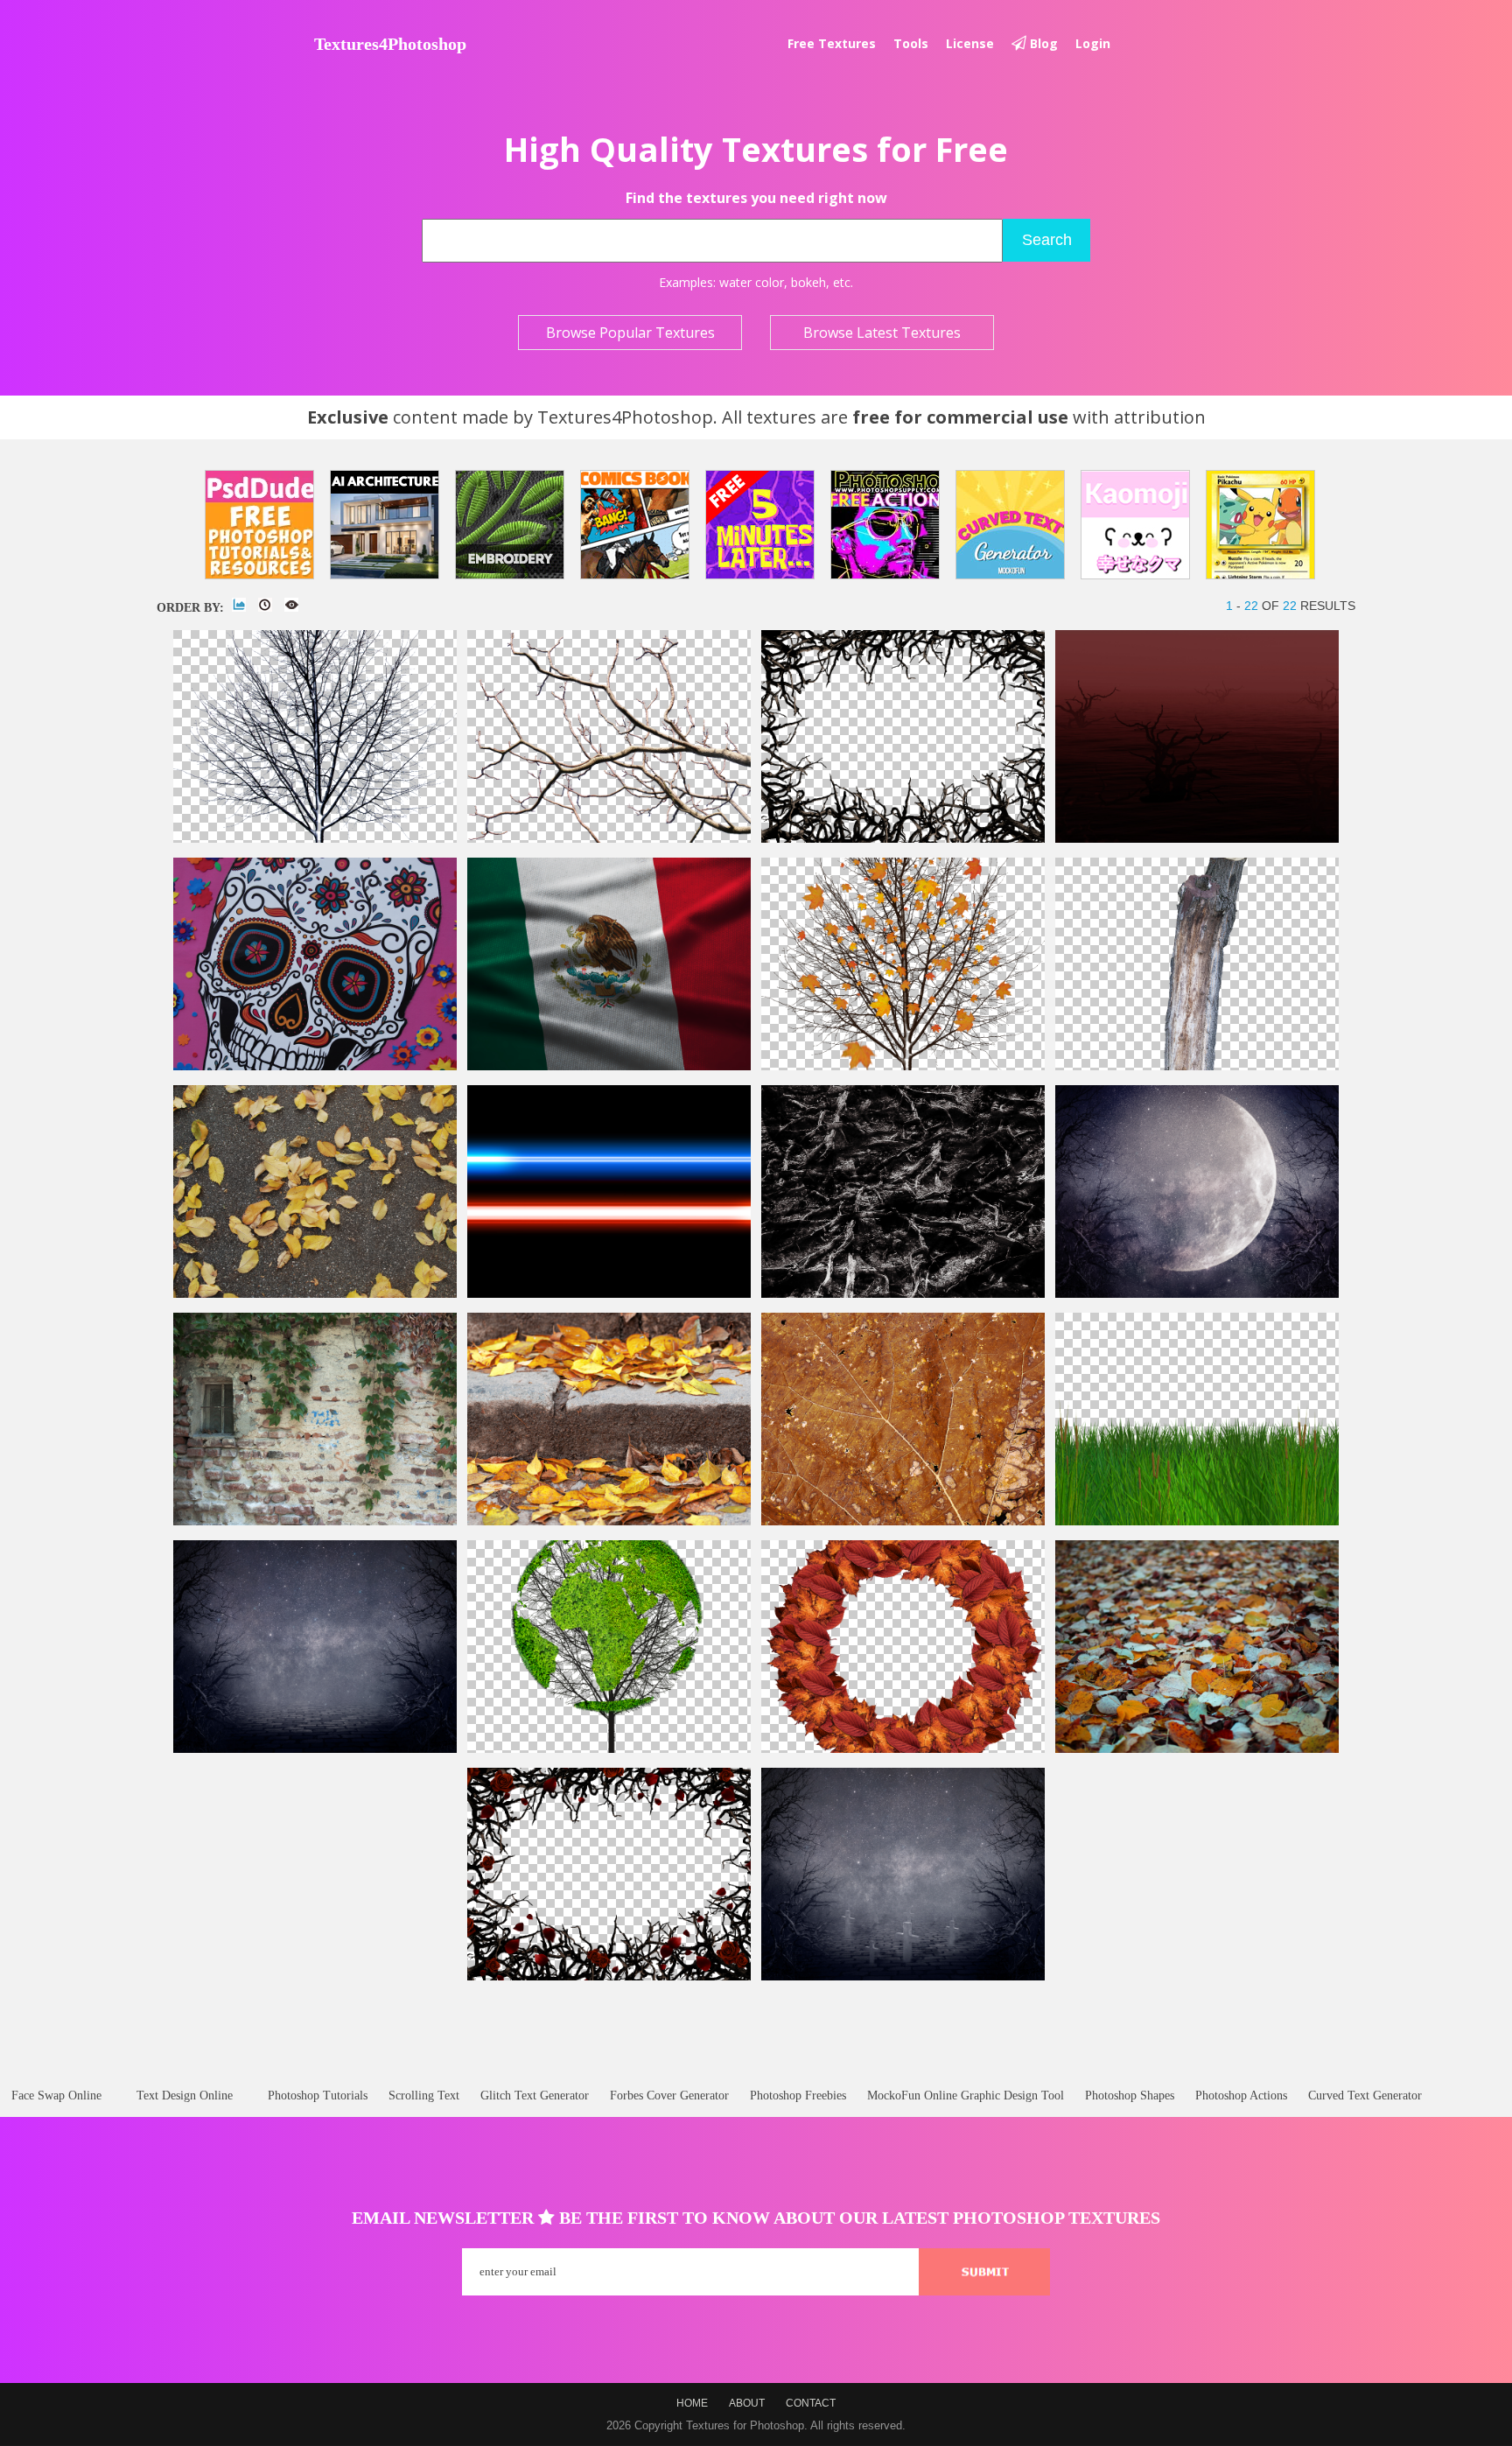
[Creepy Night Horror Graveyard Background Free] (903, 1976)
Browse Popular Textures (630, 333)
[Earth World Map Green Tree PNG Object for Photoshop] (609, 1749)
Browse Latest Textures (882, 333)
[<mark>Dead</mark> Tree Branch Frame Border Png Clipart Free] (903, 839)
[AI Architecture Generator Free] (385, 525)
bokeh (808, 282)
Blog (1042, 43)
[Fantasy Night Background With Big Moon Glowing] (1197, 1294)
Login (1093, 43)
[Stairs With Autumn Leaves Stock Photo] (609, 1521)
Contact (811, 2403)
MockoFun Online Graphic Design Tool (966, 2096)
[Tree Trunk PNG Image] (1197, 1066)
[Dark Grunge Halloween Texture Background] (903, 1294)
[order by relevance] (239, 605)
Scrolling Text (424, 2096)
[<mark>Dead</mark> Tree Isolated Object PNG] (315, 839)
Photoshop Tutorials (318, 2096)
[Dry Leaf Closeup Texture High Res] (903, 1521)
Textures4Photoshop (390, 44)
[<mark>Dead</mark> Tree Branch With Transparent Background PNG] (609, 839)
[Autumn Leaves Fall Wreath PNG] (903, 1749)
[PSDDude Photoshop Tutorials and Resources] (259, 525)
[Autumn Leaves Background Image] (1197, 1749)
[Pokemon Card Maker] (1260, 525)
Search (1047, 240)
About (747, 2403)
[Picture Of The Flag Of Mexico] (609, 1066)
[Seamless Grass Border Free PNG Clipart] (1197, 1521)
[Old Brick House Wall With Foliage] (315, 1521)
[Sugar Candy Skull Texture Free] (315, 1066)
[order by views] (291, 605)
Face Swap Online (56, 2096)
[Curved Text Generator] (1010, 525)
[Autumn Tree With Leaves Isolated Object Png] (903, 1066)
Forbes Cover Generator (669, 2096)
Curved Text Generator (1365, 2096)
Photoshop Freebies (798, 2096)
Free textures (832, 43)
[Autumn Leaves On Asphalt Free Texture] (315, 1294)
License (970, 43)
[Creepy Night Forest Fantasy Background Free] (315, 1749)
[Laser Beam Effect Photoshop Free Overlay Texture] (609, 1294)
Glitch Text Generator (535, 2096)
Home (692, 2403)
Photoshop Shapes (1130, 2096)
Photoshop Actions (1241, 2096)
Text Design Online (185, 2096)
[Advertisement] (755, 2005)
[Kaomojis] (1135, 525)
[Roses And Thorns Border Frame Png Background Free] (609, 1976)
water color (752, 282)
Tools (911, 43)
